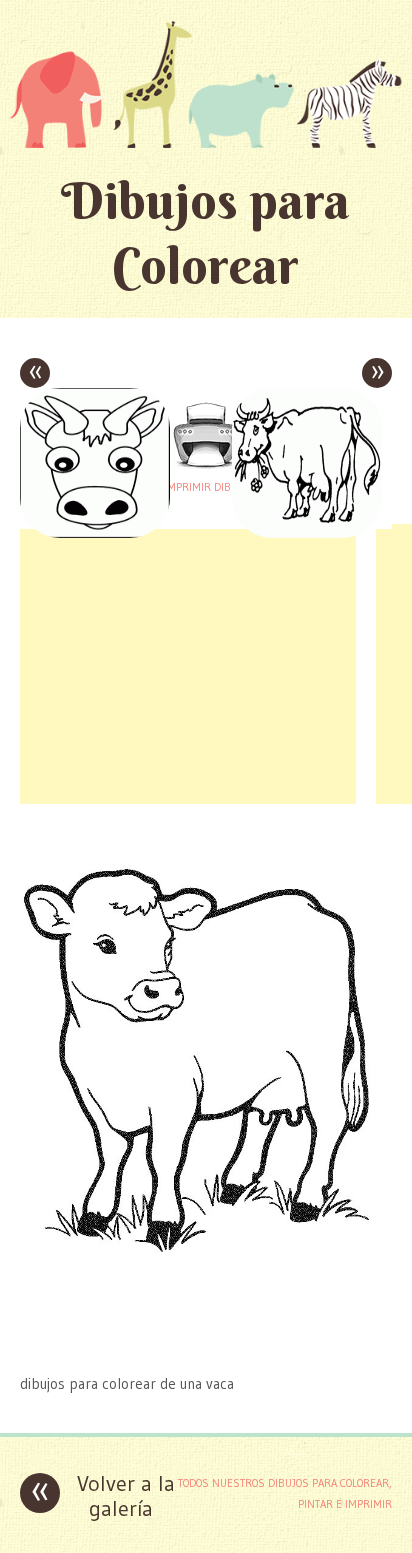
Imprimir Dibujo (206, 487)
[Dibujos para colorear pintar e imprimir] (206, 84)
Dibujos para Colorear (205, 233)
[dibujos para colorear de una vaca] (206, 1344)
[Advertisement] (188, 664)
